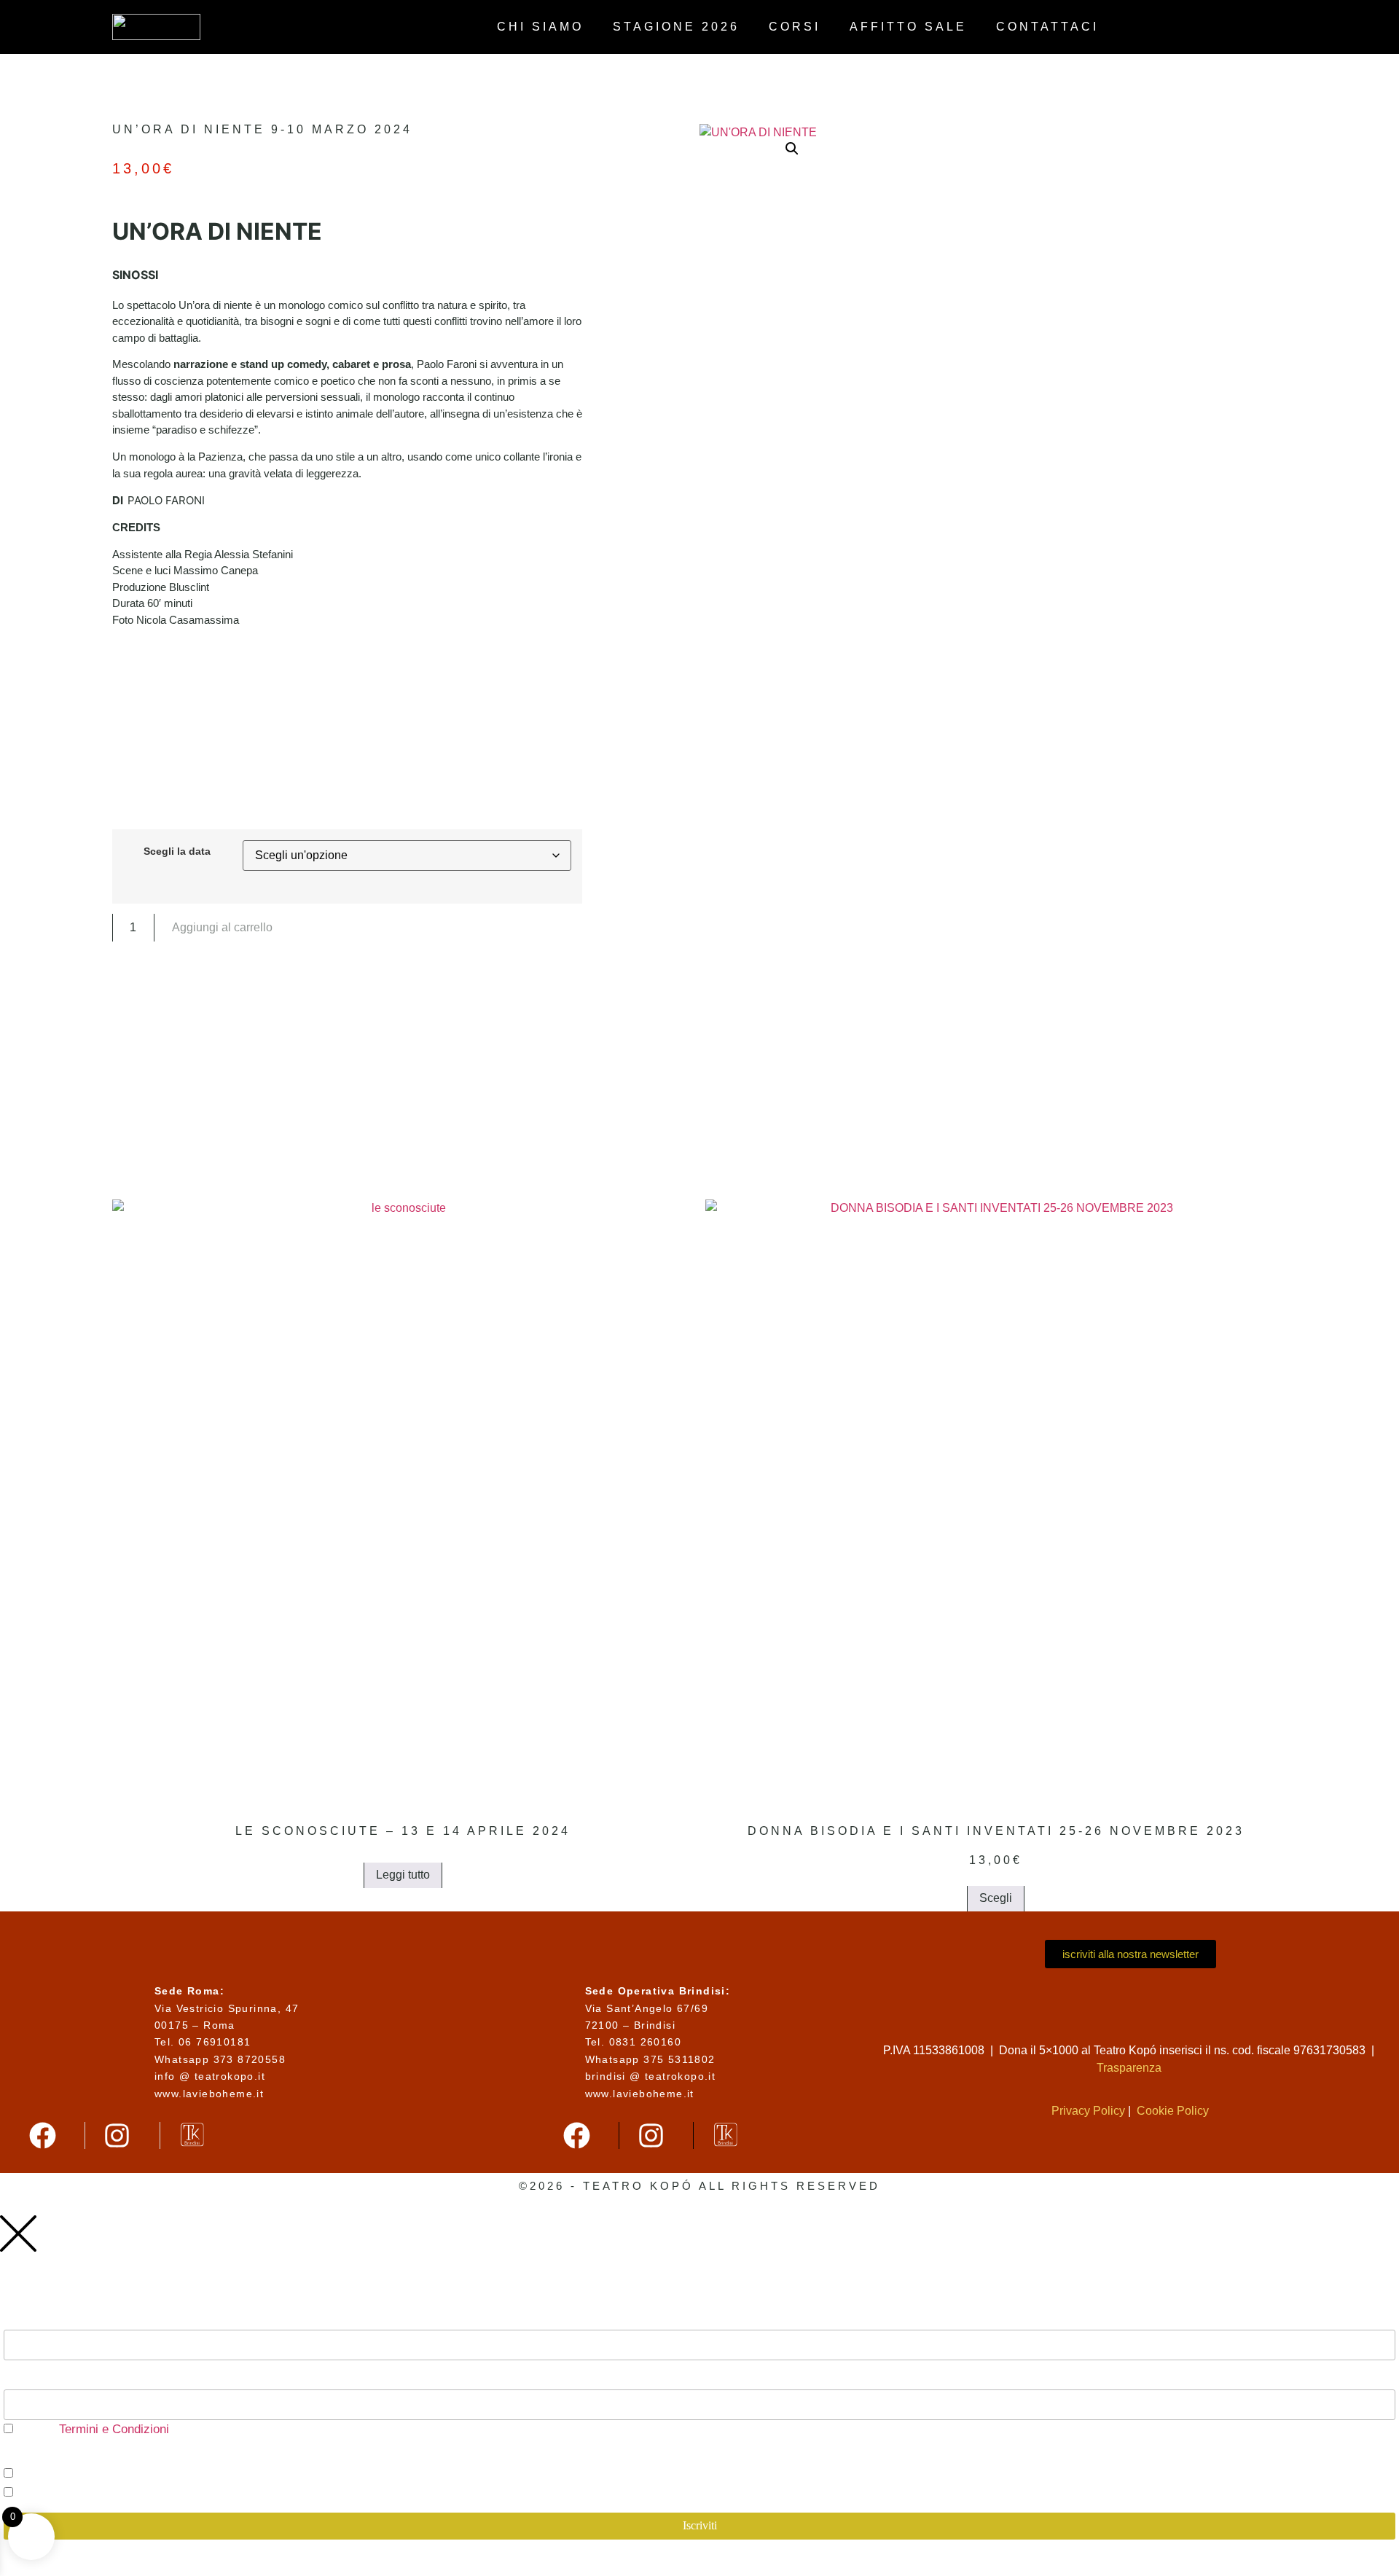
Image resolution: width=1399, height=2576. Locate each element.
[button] (792, 149)
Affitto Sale (908, 27)
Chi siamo (540, 27)
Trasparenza (1130, 2068)
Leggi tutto (403, 1875)
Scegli (996, 1898)
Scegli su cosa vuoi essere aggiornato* (103, 2456)
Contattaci (1047, 27)
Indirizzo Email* (47, 2318)
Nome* (22, 2377)
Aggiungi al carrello (222, 927)
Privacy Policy (1088, 2111)
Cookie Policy (1173, 2111)
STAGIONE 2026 (676, 27)
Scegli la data (177, 851)
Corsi (795, 27)
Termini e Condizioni (112, 2429)
